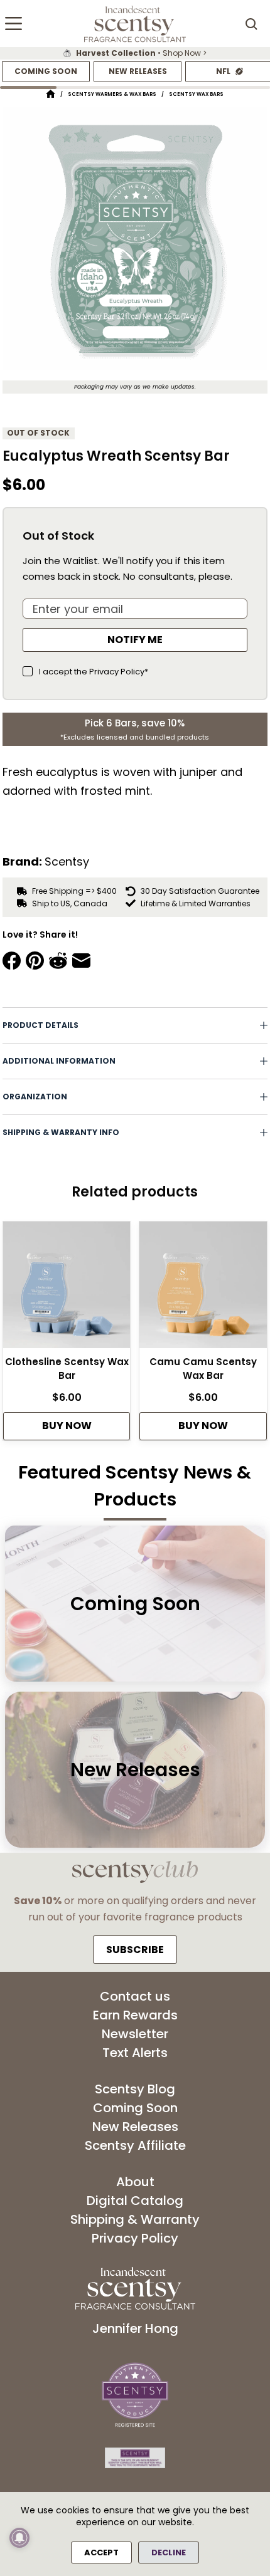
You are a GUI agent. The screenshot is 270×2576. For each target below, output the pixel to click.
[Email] (81, 961)
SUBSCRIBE (135, 1950)
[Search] (251, 24)
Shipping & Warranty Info (61, 1132)
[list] (135, 53)
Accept (101, 2552)
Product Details (40, 1025)
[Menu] (13, 24)
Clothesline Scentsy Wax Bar (67, 1369)
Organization (35, 1097)
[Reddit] (58, 961)
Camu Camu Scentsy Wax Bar (203, 1369)
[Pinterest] (35, 961)
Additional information (59, 1061)
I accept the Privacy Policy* (94, 672)
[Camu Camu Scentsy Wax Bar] (203, 1288)
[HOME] (51, 94)
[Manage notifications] (19, 2538)
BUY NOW (67, 1426)
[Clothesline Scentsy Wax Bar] (67, 1288)
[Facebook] (12, 961)
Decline (169, 2552)
